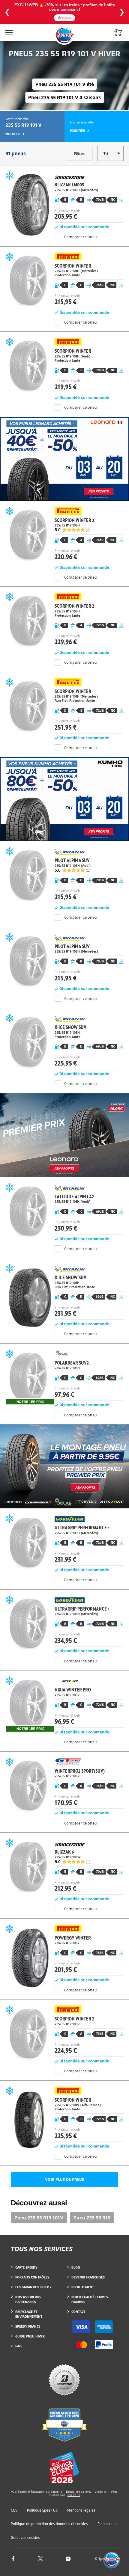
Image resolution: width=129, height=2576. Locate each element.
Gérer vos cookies (25, 2538)
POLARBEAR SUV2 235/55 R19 (64, 1376)
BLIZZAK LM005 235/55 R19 (64, 198)
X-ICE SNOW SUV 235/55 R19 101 (64, 1292)
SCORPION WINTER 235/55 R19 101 (64, 281)
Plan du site (107, 2524)
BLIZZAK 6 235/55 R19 (64, 1867)
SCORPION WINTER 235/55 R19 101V (64, 2115)
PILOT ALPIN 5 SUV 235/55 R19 (64, 875)
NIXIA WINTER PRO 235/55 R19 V (64, 1703)
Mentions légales (81, 2510)
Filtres (79, 154)
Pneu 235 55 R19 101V (39, 2218)
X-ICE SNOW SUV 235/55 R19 (64, 1042)
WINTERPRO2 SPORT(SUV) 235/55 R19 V (64, 1784)
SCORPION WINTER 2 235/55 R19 (64, 535)
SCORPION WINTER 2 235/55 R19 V (64, 2032)
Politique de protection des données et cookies (49, 2524)
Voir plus (64, 18)
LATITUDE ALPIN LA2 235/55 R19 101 (64, 1210)
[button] (112, 2560)
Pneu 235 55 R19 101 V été (65, 84)
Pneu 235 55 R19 (92, 2218)
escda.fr (74, 2495)
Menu (8, 29)
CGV (14, 2510)
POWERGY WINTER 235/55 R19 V (64, 1951)
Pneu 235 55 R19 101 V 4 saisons (64, 97)
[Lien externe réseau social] (13, 2558)
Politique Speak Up (42, 2510)
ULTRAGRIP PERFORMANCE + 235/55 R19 (64, 1541)
